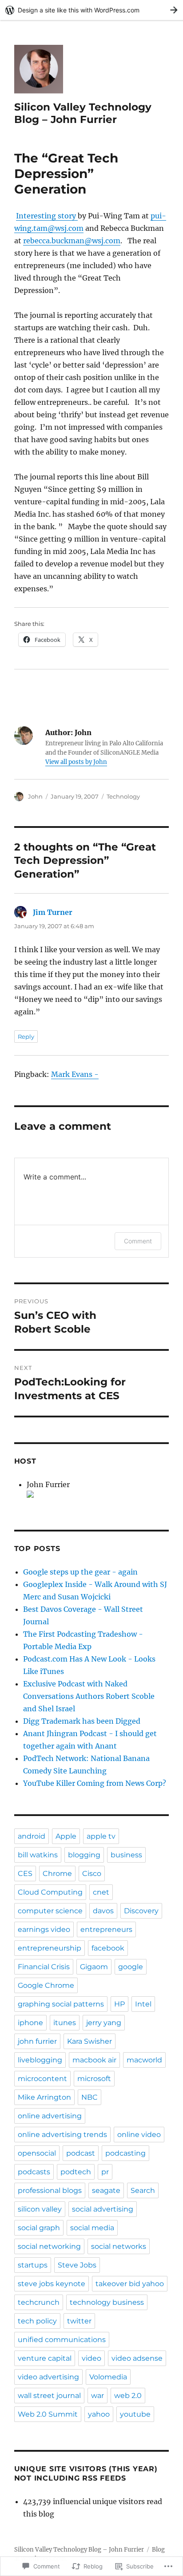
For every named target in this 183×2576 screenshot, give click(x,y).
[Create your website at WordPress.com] (91, 10)
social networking (49, 2246)
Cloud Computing (50, 1892)
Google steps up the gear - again (80, 1572)
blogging (84, 1855)
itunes (65, 2023)
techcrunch (39, 2302)
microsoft (94, 2079)
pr (105, 2172)
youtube (135, 2414)
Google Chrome (46, 1985)
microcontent (42, 2079)
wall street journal (49, 2396)
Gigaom (94, 1967)
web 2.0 (128, 2396)
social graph (39, 2228)
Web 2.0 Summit (48, 2414)
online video (139, 2135)
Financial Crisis (44, 1967)
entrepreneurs (106, 1929)
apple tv (101, 1836)
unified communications (62, 2340)
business (126, 1855)
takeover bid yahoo (130, 2284)
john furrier (37, 2041)
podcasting (125, 2153)
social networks (119, 2246)
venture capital (45, 2358)
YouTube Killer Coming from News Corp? (95, 1783)
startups (33, 2265)
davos (103, 1911)
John (35, 796)
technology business (107, 2302)
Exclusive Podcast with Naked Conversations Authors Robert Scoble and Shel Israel (89, 1696)
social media (92, 2228)
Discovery (141, 1911)
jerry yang (104, 2023)
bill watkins (38, 1855)
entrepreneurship (50, 1948)
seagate (106, 2190)
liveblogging (40, 2060)
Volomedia (108, 2377)
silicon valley (40, 2209)
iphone (30, 2023)
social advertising (103, 2209)
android (32, 1836)
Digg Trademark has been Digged (82, 1721)
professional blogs (50, 2190)
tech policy (37, 2321)
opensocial (37, 2153)
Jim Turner (53, 912)
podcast (81, 2153)
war (97, 2396)
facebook (108, 1948)
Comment (138, 1241)
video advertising (48, 2377)
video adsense (137, 2358)
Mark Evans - (75, 1074)
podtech (76, 2172)
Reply (26, 1037)
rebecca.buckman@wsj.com (72, 241)
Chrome (57, 1874)
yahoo (99, 2414)
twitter (79, 2321)
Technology (123, 796)
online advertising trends (62, 2135)
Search (143, 2190)
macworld (144, 2060)
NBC (90, 2097)
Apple (66, 1836)
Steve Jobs (77, 2265)
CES (25, 1874)
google (131, 1967)
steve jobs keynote (52, 2284)
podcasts (34, 2172)
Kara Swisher (90, 2041)
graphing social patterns (61, 2004)
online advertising (50, 2116)
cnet (101, 1892)
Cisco (92, 1874)
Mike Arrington (44, 2097)
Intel (143, 2004)
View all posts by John (76, 762)
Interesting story (47, 216)
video (91, 2358)
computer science (50, 1911)
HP (119, 2004)
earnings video (44, 1929)
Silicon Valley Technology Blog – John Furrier (83, 113)
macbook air (94, 2060)
